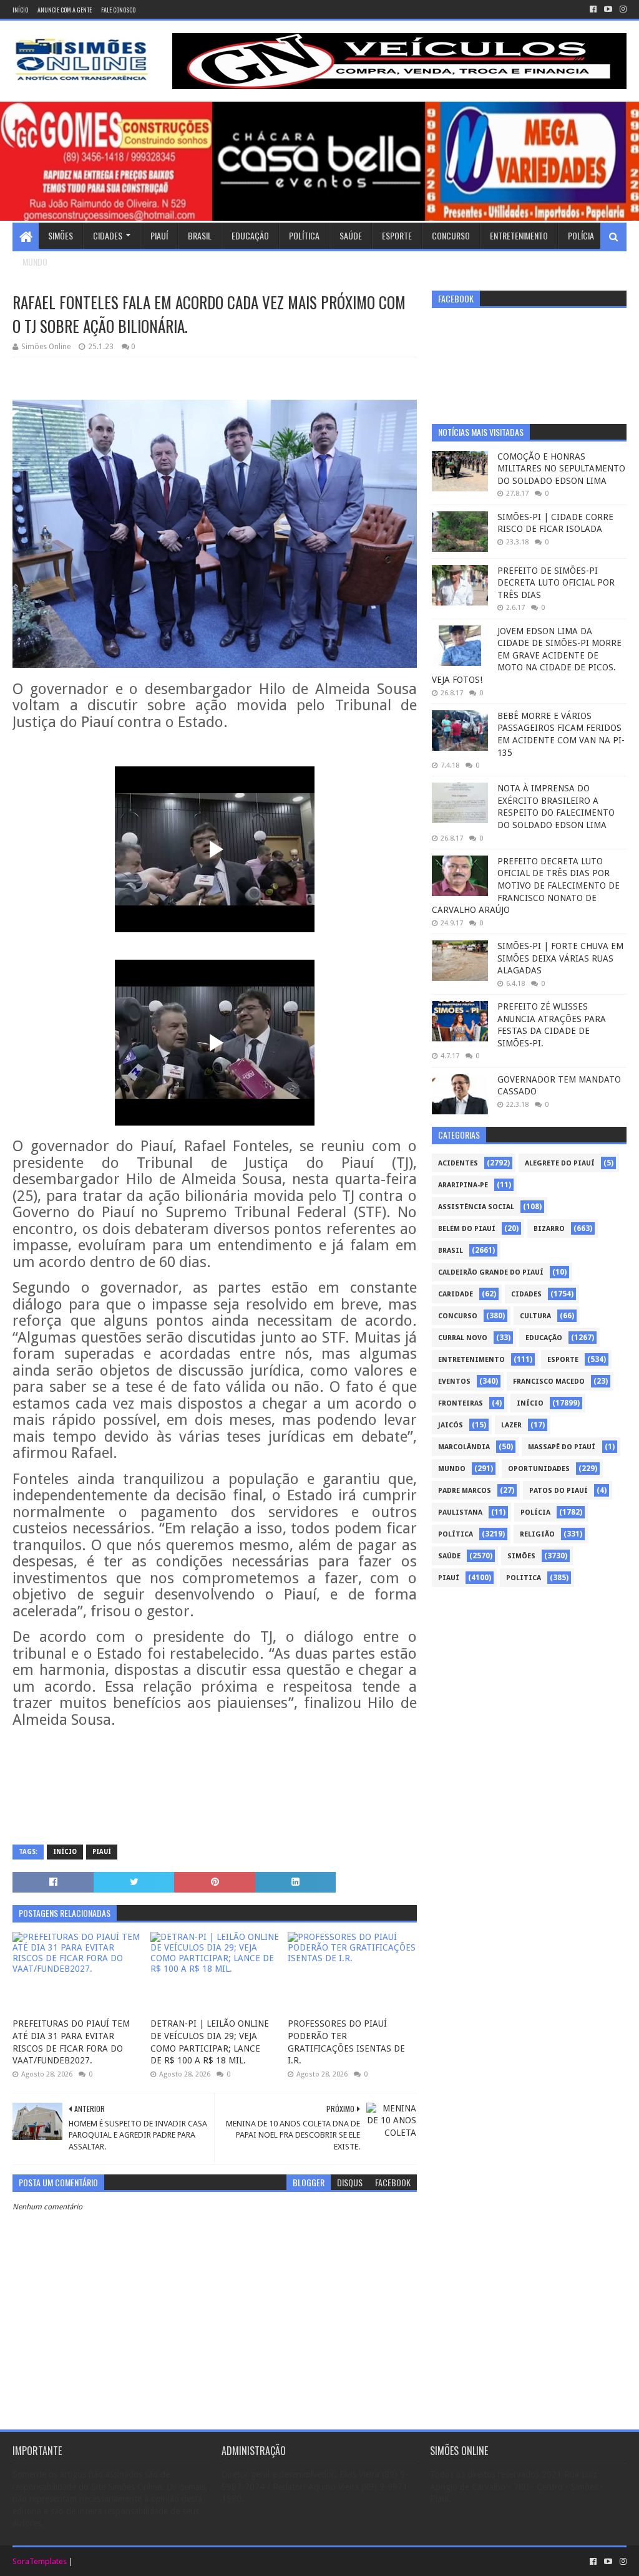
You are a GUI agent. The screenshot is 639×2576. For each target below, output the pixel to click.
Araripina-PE (463, 1185)
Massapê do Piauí (562, 1447)
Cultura (535, 1316)
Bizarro (549, 1229)
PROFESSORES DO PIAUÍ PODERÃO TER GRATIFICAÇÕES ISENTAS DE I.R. (346, 2042)
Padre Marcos (465, 1491)
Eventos (454, 1382)
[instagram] (622, 9)
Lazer (511, 1425)
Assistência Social (476, 1207)
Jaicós (451, 1425)
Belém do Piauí (467, 1229)
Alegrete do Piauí (560, 1163)
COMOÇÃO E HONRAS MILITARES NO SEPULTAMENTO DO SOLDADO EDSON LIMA (561, 469)
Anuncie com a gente (65, 10)
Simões (61, 235)
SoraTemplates (40, 2561)
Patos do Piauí (559, 1491)
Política (304, 235)
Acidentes (458, 1163)
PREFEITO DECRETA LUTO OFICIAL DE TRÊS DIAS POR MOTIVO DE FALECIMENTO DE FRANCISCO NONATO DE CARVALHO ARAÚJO (526, 885)
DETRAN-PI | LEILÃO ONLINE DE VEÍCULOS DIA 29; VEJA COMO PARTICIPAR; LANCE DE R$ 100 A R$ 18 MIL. (210, 2042)
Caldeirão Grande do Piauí (491, 1272)
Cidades (108, 235)
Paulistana (460, 1512)
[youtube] (608, 9)
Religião (537, 1534)
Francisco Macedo (549, 1382)
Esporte (397, 235)
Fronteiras (461, 1403)
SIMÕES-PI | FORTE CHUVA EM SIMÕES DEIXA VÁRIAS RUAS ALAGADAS (560, 958)
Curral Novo (463, 1338)
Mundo (35, 262)
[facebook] (593, 9)
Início (20, 10)
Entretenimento (519, 235)
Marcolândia (464, 1447)
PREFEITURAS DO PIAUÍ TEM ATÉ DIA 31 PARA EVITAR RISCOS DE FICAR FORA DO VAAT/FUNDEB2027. (71, 2042)
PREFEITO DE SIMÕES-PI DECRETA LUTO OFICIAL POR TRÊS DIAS (556, 583)
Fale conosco (118, 10)
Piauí (159, 235)
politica (524, 1578)
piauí (102, 1852)
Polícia (581, 235)
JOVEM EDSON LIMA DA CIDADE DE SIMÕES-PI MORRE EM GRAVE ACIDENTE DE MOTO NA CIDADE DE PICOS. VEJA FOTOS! (527, 655)
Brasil (200, 235)
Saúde (351, 235)
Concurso (451, 235)
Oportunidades (539, 1469)
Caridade (456, 1294)
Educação (250, 235)
